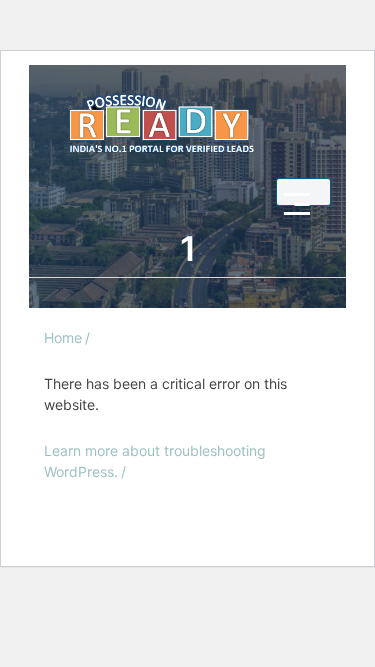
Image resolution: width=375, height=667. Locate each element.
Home (63, 337)
